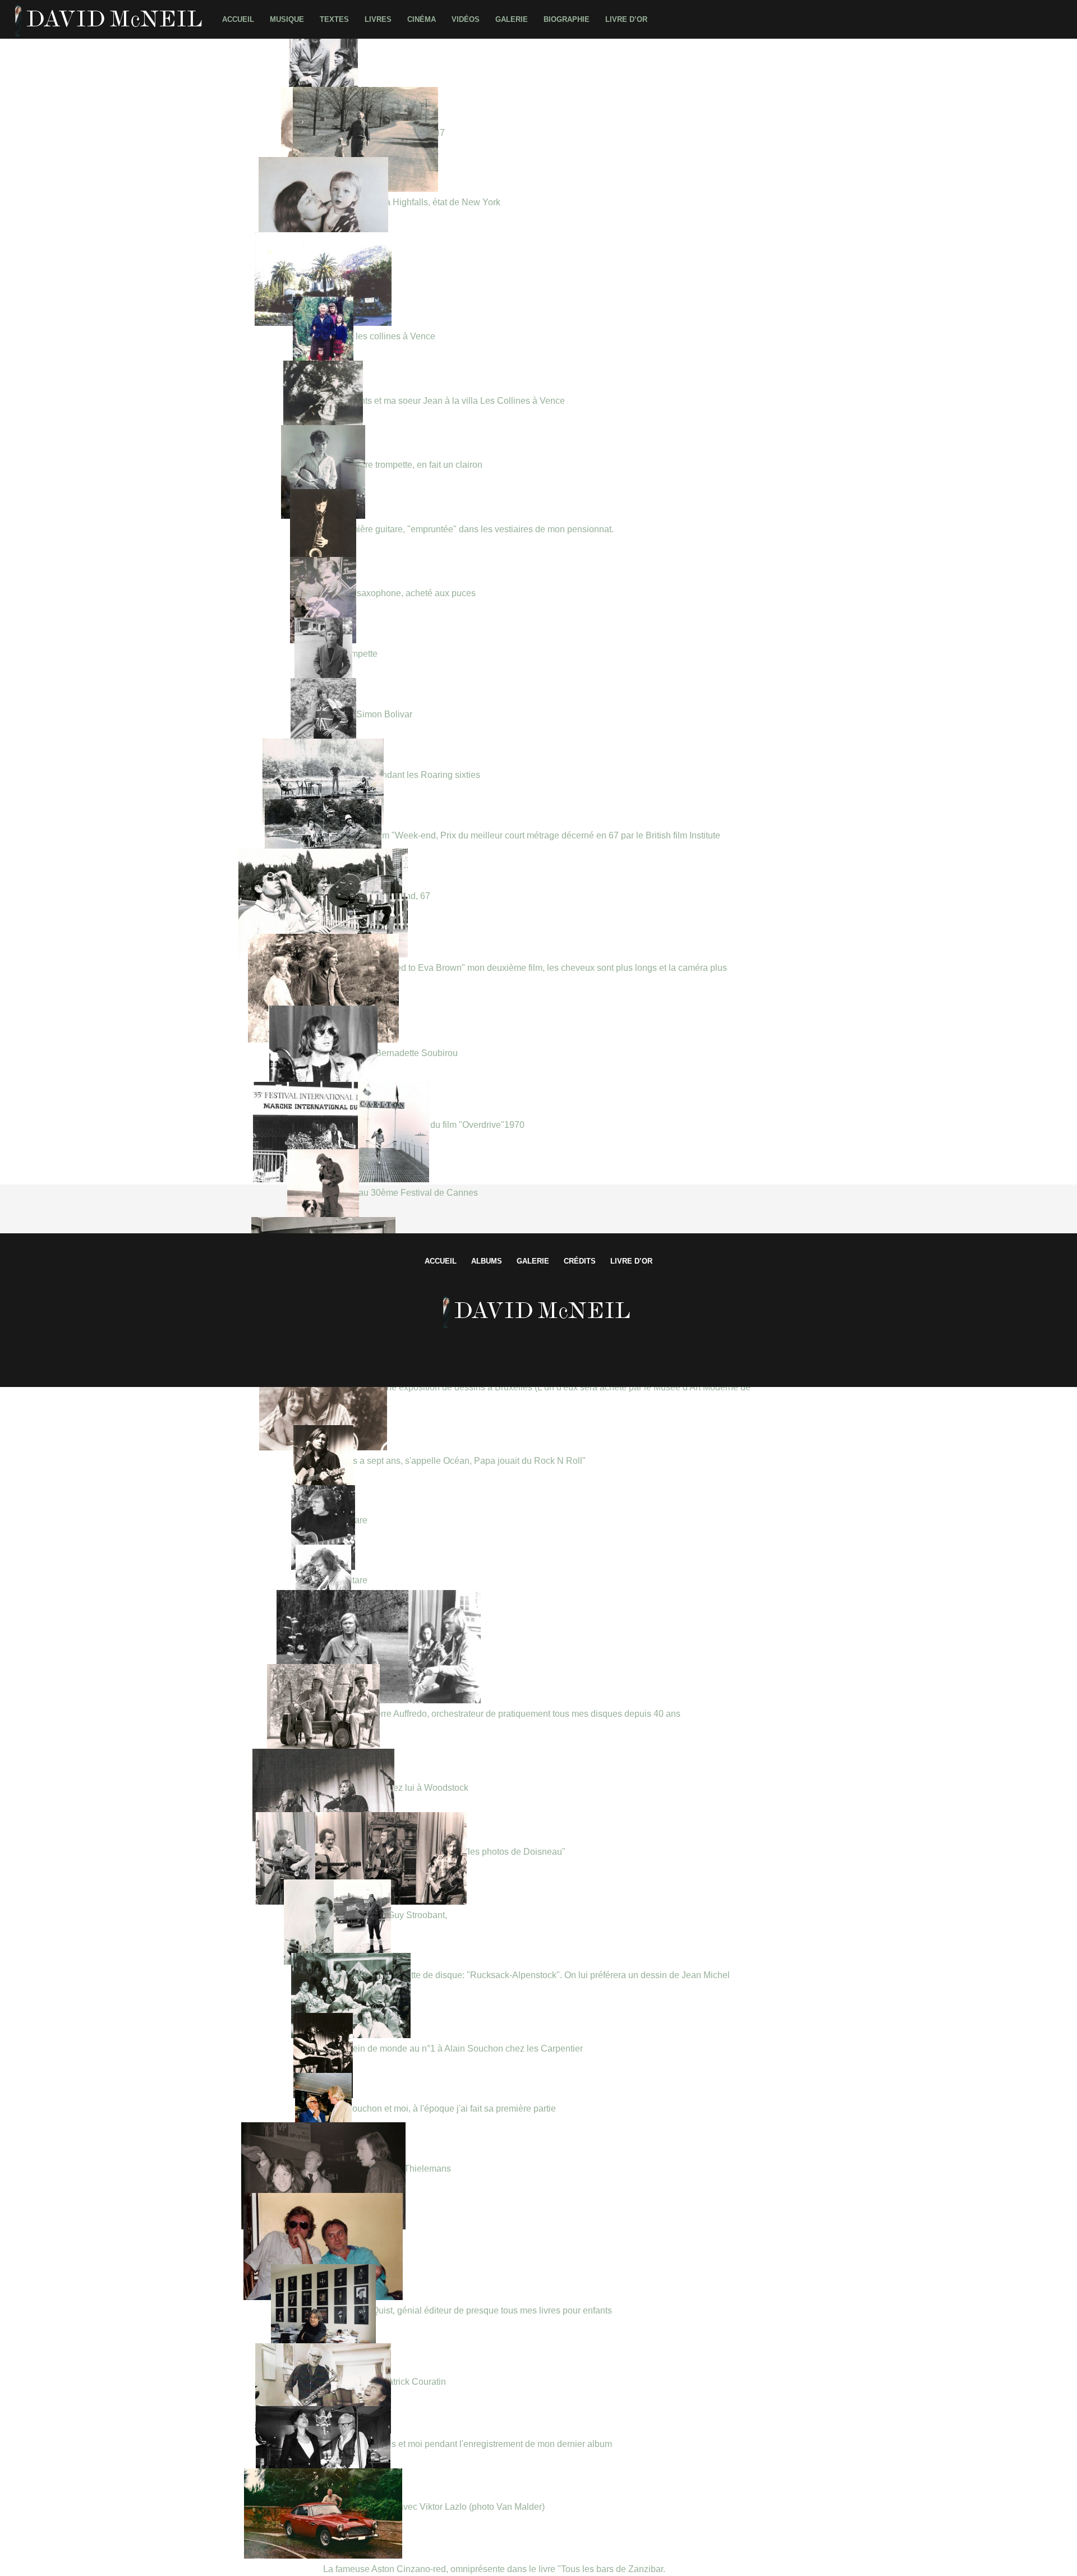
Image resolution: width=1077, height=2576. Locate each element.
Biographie (567, 19)
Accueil (238, 19)
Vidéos (466, 19)
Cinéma (422, 19)
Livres (378, 19)
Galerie (512, 19)
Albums (487, 1261)
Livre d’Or (626, 19)
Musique (287, 19)
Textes (334, 19)
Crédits (580, 1261)
